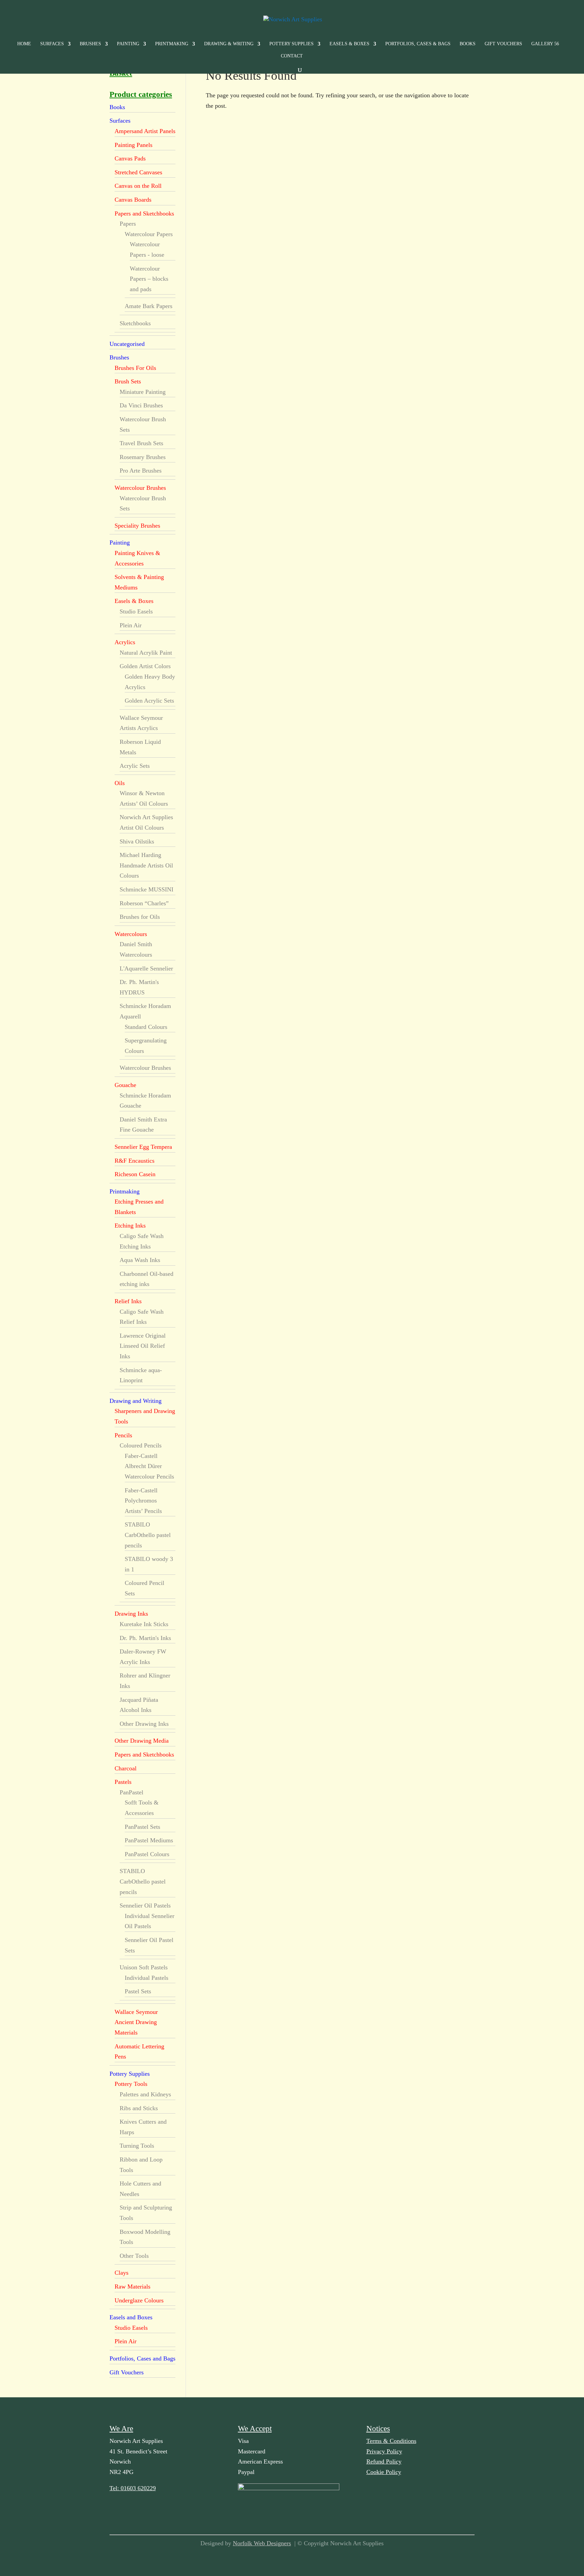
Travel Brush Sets (141, 443)
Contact (292, 56)
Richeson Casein (135, 1174)
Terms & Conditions (391, 2441)
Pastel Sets (138, 1991)
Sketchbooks (135, 323)
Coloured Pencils (141, 1445)
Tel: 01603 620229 (133, 2488)
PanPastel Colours (147, 1854)
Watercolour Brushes (140, 488)
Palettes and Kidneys (145, 2094)
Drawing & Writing (229, 44)
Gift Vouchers (503, 44)
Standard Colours (146, 1027)
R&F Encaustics (135, 1161)
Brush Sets (128, 381)
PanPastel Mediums (149, 1840)
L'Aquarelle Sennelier (146, 968)
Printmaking (172, 44)
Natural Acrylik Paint (146, 653)
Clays (121, 2273)
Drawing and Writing (136, 1401)
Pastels (123, 1782)
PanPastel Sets (142, 1827)
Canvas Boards (133, 200)
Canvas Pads (130, 158)
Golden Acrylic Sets (149, 701)
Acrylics (125, 642)
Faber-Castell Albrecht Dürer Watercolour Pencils (149, 1466)
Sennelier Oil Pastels (145, 1905)
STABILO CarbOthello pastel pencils (148, 1535)
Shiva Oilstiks (137, 841)
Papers (128, 224)
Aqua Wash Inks (140, 1260)
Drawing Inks (131, 1614)
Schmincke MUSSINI (147, 889)
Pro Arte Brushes (141, 471)
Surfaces (52, 44)
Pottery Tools (131, 2084)
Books (468, 44)
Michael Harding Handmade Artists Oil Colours (146, 865)
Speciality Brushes (137, 526)
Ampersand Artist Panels (145, 131)
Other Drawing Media (142, 1741)
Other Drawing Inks (144, 1724)
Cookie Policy (384, 2472)
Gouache (125, 1085)
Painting (128, 44)
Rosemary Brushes (143, 457)
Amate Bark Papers (149, 306)
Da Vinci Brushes (141, 405)
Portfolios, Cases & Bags (418, 44)
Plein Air (131, 625)
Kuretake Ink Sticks (144, 1624)
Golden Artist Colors (145, 666)
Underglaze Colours (139, 2300)
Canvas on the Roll (138, 186)
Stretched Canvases (138, 172)
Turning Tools (137, 2146)
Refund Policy (384, 2461)
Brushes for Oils (140, 917)
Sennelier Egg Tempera (143, 1147)
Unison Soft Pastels (144, 1967)
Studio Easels (136, 611)
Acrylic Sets (135, 766)
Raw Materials (132, 2287)
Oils (120, 783)
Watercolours (131, 934)
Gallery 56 (545, 44)
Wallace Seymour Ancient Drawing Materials (136, 2022)
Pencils (123, 1435)
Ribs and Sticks (139, 2108)
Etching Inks (130, 1226)
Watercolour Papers (149, 234)
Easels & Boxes (349, 44)
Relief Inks (128, 1301)
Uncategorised (127, 344)
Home (24, 44)
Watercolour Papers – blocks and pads (149, 279)
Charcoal (126, 1768)
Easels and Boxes (131, 2317)
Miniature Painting (143, 392)
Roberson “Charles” (144, 903)
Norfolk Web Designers (262, 2543)
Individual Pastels (147, 1978)
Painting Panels (133, 145)
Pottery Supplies (291, 44)
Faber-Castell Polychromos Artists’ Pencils (143, 1501)
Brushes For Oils (135, 368)
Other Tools (134, 2256)
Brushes (90, 44)
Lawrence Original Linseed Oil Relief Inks (143, 1346)
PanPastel (131, 1792)
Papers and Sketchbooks (144, 213)
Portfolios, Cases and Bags (142, 2358)
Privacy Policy (384, 2451)
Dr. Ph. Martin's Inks (145, 1638)
